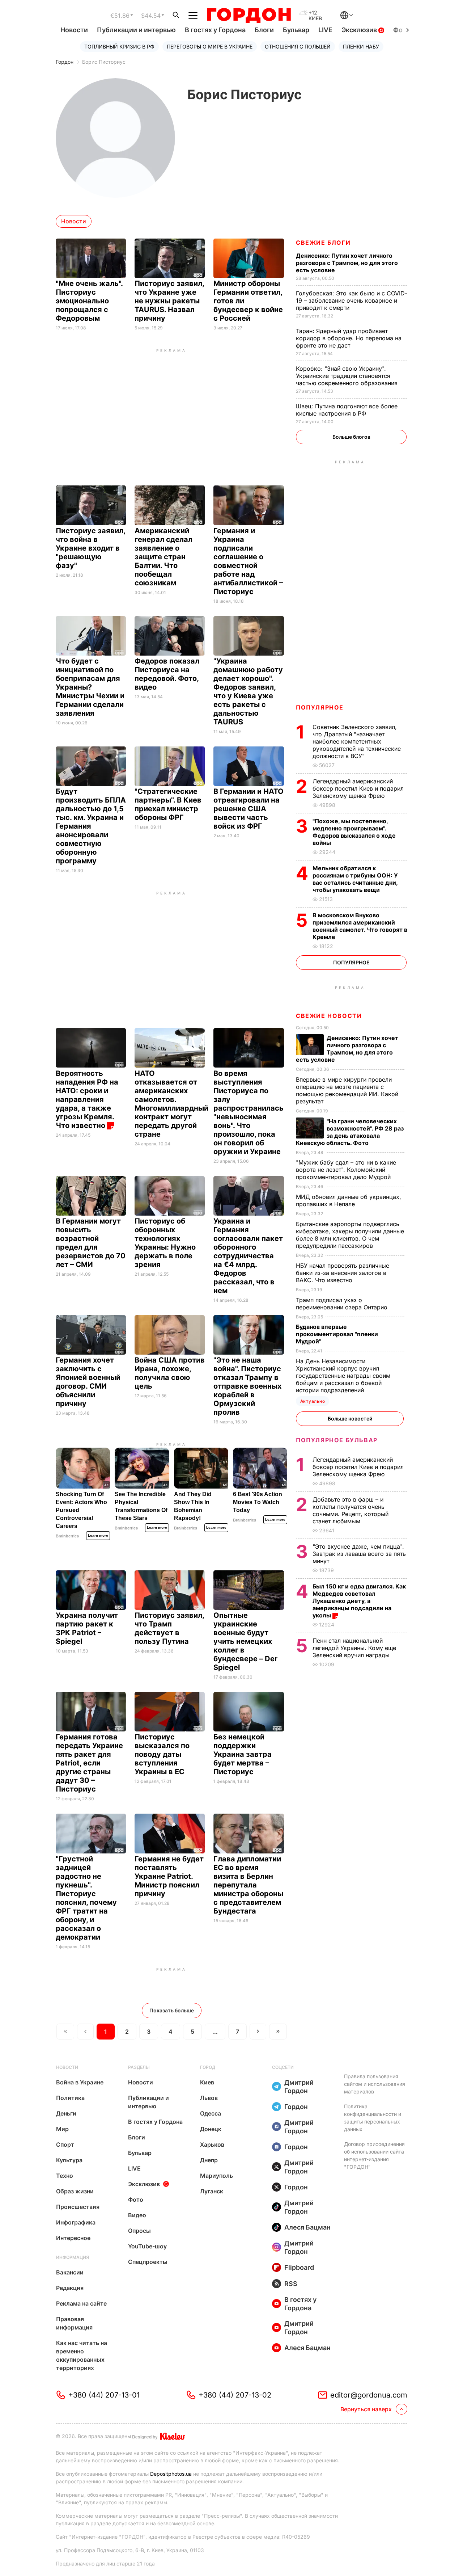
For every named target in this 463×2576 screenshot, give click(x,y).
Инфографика (76, 2222)
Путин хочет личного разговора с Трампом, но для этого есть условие (347, 263)
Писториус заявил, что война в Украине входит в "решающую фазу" (90, 548)
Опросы (139, 2231)
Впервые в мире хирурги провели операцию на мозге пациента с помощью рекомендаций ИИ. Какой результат (347, 1090)
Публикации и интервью (136, 30)
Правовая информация (74, 2323)
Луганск (212, 2191)
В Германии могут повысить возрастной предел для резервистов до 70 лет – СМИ (91, 1243)
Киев (207, 2082)
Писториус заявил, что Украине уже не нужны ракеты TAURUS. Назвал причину (169, 301)
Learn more (98, 1535)
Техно (65, 2176)
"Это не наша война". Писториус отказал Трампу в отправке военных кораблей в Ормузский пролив (247, 1386)
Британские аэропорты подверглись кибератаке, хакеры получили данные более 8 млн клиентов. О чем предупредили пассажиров (350, 1235)
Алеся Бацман (307, 2227)
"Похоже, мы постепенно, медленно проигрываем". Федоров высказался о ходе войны (354, 832)
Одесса (211, 2113)
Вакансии (70, 2272)
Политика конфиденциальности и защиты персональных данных (373, 2118)
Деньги (66, 2113)
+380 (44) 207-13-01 (104, 2395)
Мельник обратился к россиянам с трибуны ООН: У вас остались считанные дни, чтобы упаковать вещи (355, 879)
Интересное (73, 2238)
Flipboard (299, 2267)
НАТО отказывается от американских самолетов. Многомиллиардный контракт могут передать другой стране (171, 1104)
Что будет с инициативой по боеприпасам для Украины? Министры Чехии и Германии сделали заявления (90, 687)
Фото (136, 2200)
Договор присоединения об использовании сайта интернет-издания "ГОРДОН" (374, 2155)
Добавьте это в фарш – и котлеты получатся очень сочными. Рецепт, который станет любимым (351, 1510)
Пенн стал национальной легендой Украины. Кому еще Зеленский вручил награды (354, 1648)
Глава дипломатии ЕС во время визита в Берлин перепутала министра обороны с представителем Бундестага (248, 1885)
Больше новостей (350, 1419)
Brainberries (67, 1536)
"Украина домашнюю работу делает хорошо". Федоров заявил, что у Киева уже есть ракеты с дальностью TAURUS (248, 691)
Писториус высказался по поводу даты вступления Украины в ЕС (162, 1754)
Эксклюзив (360, 30)
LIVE (325, 30)
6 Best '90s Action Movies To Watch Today (258, 1502)
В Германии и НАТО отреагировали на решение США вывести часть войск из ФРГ (249, 809)
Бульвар (296, 30)
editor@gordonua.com (369, 2395)
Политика (70, 2098)
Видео (137, 2215)
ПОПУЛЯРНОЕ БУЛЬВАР (337, 1440)
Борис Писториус (104, 62)
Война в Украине (80, 2082)
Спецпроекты (148, 2262)
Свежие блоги (323, 243)
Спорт (65, 2144)
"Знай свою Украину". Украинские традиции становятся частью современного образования (348, 376)
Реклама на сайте (81, 2303)
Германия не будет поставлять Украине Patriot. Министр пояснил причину (169, 1876)
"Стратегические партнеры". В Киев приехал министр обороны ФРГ (168, 804)
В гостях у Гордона (215, 30)
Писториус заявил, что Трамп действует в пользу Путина (169, 1628)
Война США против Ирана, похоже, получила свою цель (170, 1373)
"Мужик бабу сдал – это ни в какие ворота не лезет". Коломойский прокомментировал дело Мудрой (346, 1170)
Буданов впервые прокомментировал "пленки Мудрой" (337, 1334)
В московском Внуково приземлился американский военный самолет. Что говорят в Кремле (360, 926)
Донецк (211, 2129)
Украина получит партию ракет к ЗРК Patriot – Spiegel (87, 1628)
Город (208, 2067)
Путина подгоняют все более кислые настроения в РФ (347, 410)
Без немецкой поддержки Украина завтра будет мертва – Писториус (243, 1754)
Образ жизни (75, 2191)
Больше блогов (351, 437)
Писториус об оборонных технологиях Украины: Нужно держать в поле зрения (165, 1243)
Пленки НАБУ (361, 47)
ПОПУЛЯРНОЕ (320, 707)
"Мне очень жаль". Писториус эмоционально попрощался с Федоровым (89, 301)
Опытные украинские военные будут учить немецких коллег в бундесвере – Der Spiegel (245, 1641)
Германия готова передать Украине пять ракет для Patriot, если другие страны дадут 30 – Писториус (89, 1763)
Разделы (139, 2067)
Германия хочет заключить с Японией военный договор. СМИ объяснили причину (88, 1382)
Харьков (212, 2144)
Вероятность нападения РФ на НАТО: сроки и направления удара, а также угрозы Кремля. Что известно (87, 1099)
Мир (62, 2129)
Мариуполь (216, 2176)
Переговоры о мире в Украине (210, 47)
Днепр (209, 2160)
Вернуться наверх (366, 2409)
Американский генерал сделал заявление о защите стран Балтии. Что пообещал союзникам (163, 557)
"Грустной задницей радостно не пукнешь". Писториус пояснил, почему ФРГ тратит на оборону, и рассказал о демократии (86, 1898)
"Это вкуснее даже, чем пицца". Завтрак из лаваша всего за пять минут (359, 1554)
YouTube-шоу (147, 2246)
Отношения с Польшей (298, 47)
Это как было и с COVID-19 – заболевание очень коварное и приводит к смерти (352, 300)
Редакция (70, 2288)
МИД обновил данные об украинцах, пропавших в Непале (349, 1200)
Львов (209, 2098)
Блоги (264, 30)
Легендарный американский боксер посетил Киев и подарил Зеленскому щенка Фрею (358, 788)
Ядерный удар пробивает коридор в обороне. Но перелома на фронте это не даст (349, 338)
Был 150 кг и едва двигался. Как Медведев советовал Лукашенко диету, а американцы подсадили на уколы (359, 1601)
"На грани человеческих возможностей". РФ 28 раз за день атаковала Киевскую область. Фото (350, 1132)
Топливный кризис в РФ (119, 47)
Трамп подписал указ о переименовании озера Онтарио (343, 1304)
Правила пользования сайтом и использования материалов (375, 2084)
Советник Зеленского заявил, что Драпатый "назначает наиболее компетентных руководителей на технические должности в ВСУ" (357, 741)
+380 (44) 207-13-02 (235, 2395)
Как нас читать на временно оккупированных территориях (82, 2355)
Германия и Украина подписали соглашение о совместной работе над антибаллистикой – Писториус (248, 561)
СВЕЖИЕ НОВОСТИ (329, 1016)
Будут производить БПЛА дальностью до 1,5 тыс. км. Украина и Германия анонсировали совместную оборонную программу (91, 826)
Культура (69, 2160)
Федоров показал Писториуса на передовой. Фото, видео (167, 674)
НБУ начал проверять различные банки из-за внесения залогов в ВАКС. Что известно (343, 1273)
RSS (291, 2284)
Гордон (65, 62)
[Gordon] (249, 16)
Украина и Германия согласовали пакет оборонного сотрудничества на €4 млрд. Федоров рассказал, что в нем (248, 1256)
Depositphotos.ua (171, 2474)
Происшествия (78, 2207)
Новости (74, 30)
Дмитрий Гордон (299, 2087)
